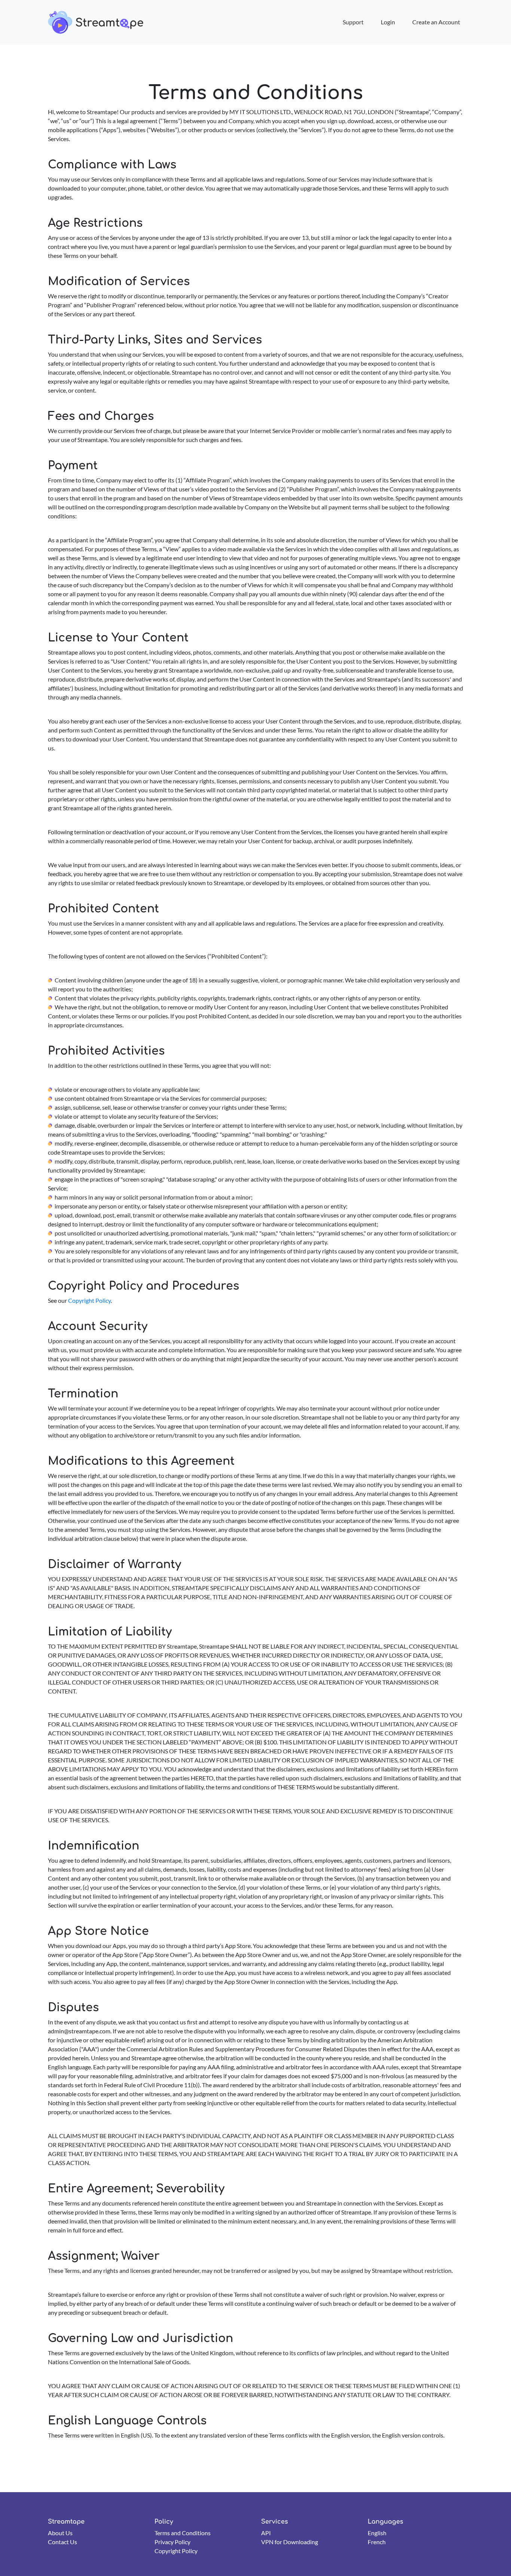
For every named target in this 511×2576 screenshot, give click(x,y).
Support (353, 22)
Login (388, 22)
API (266, 2533)
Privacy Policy (172, 2542)
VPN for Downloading (290, 2542)
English (377, 2533)
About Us (60, 2533)
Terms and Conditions (183, 2533)
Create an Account (436, 22)
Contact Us (62, 2542)
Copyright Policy (89, 1300)
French (377, 2542)
